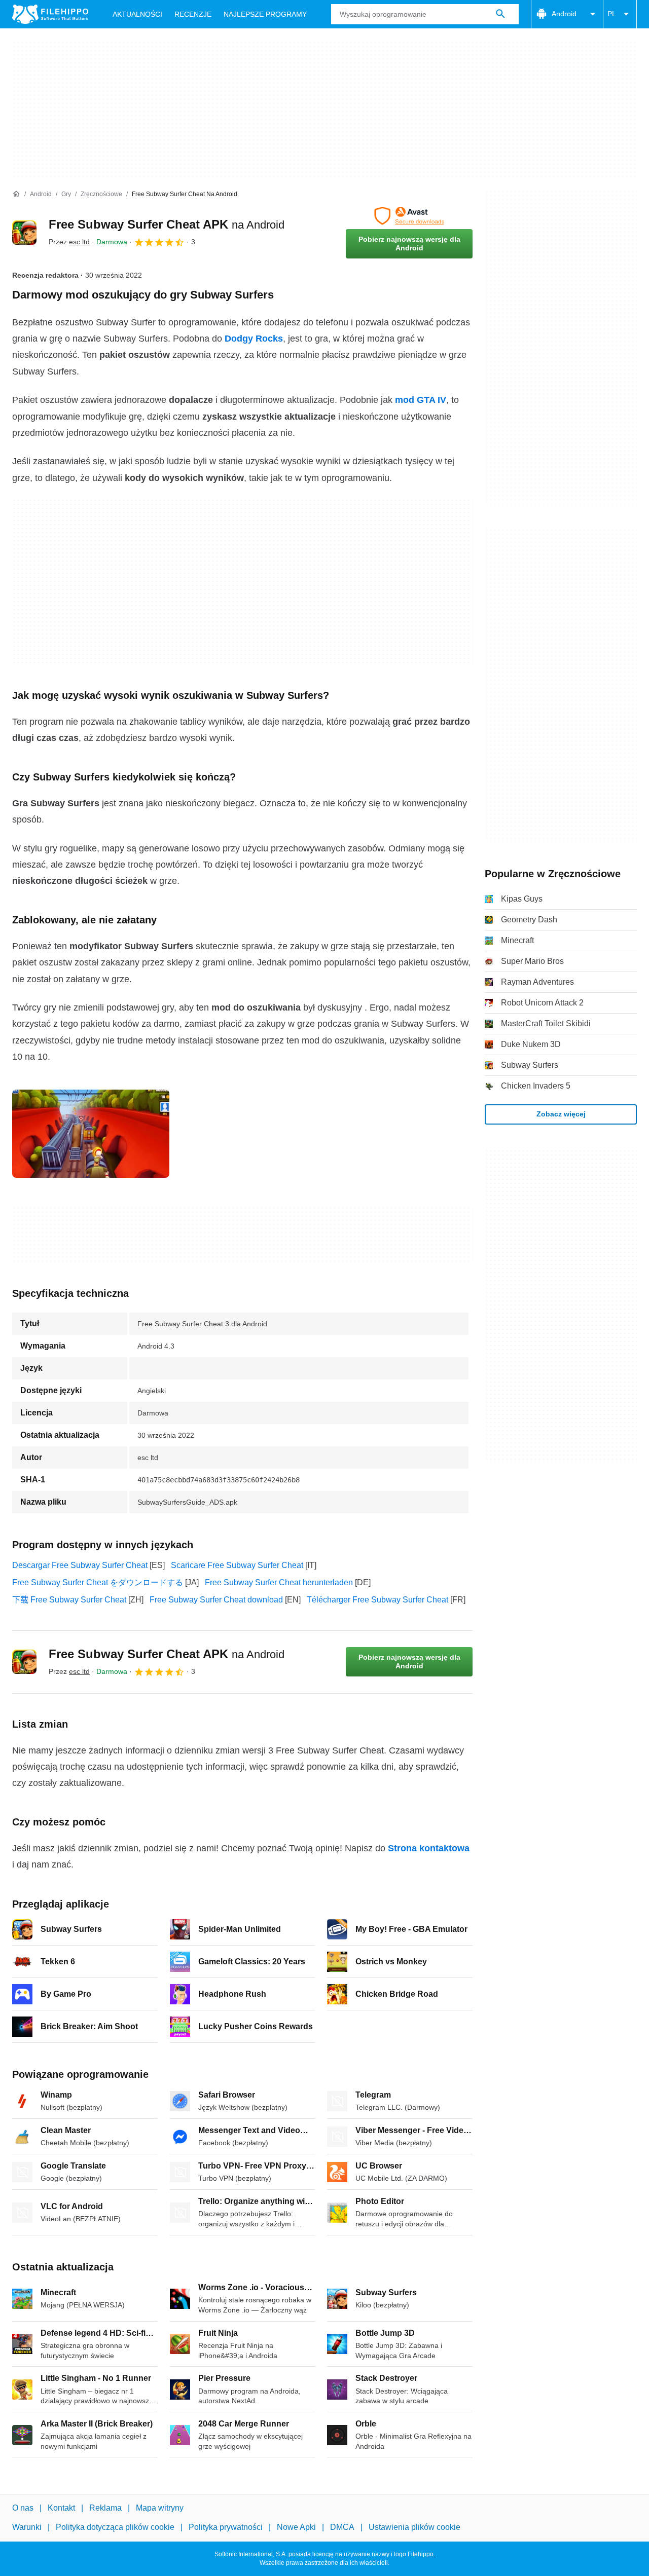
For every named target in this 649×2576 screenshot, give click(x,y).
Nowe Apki (296, 2528)
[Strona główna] (16, 194)
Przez (69, 242)
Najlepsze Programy (265, 14)
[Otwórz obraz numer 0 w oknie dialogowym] (91, 1134)
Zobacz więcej (561, 1114)
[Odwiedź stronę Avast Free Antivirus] (409, 216)
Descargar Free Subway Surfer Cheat (80, 1565)
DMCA (342, 2528)
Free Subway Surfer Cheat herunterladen (279, 1582)
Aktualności (137, 14)
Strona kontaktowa (429, 1848)
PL (612, 14)
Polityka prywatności (226, 2528)
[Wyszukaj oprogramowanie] (500, 14)
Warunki (27, 2528)
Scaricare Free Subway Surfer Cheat (237, 1565)
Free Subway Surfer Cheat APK (167, 224)
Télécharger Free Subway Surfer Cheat (377, 1600)
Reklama (105, 2508)
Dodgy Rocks (254, 339)
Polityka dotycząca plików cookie (115, 2528)
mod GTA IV (421, 400)
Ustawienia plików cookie (414, 2528)
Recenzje (193, 14)
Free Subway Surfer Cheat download (216, 1600)
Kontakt (61, 2508)
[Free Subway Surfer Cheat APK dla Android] (24, 233)
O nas (23, 2508)
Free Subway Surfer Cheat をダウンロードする (98, 1582)
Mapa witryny (160, 2508)
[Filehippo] (50, 14)
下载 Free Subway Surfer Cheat (69, 1600)
